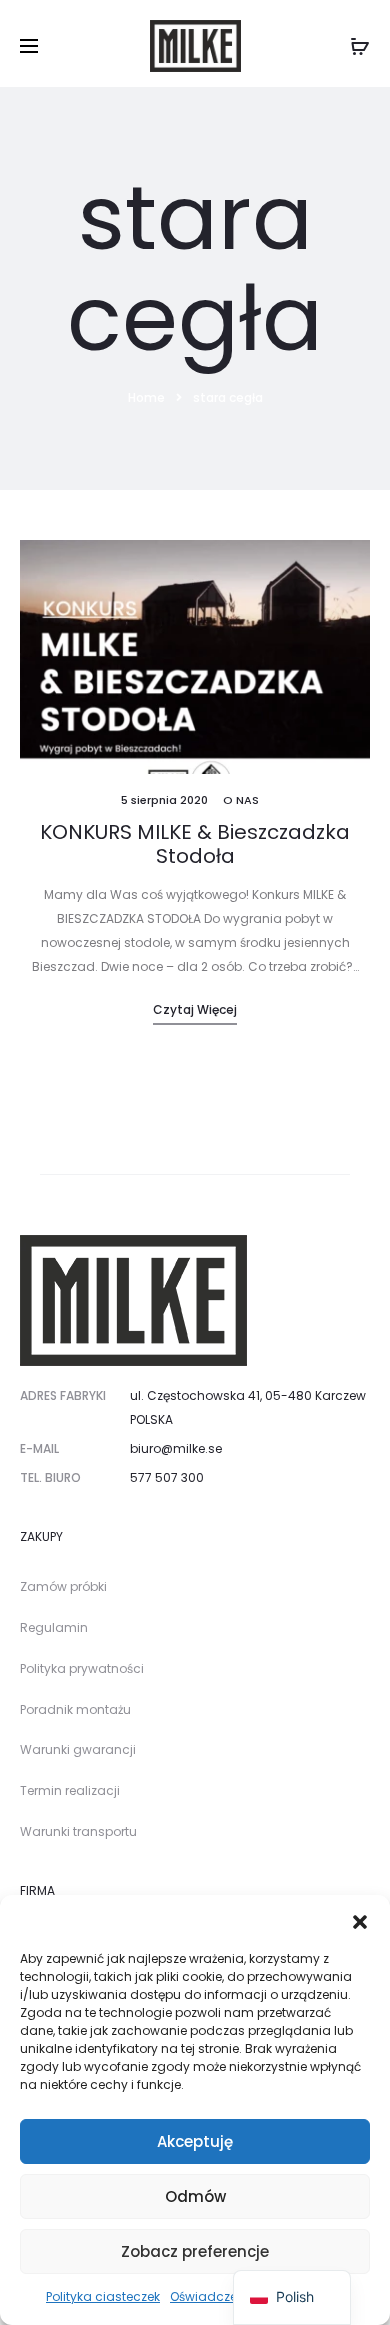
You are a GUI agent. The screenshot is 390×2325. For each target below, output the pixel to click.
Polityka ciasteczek (103, 2296)
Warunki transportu (78, 1831)
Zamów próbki (63, 1586)
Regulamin (54, 1627)
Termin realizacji (70, 1790)
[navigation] (292, 2297)
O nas (241, 800)
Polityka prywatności (82, 1668)
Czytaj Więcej (195, 1009)
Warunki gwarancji (78, 1749)
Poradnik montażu (75, 1709)
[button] (360, 1920)
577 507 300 (167, 1477)
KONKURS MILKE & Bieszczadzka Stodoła (195, 844)
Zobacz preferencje (195, 2251)
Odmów (195, 2196)
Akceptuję (195, 2141)
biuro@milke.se (176, 1448)
